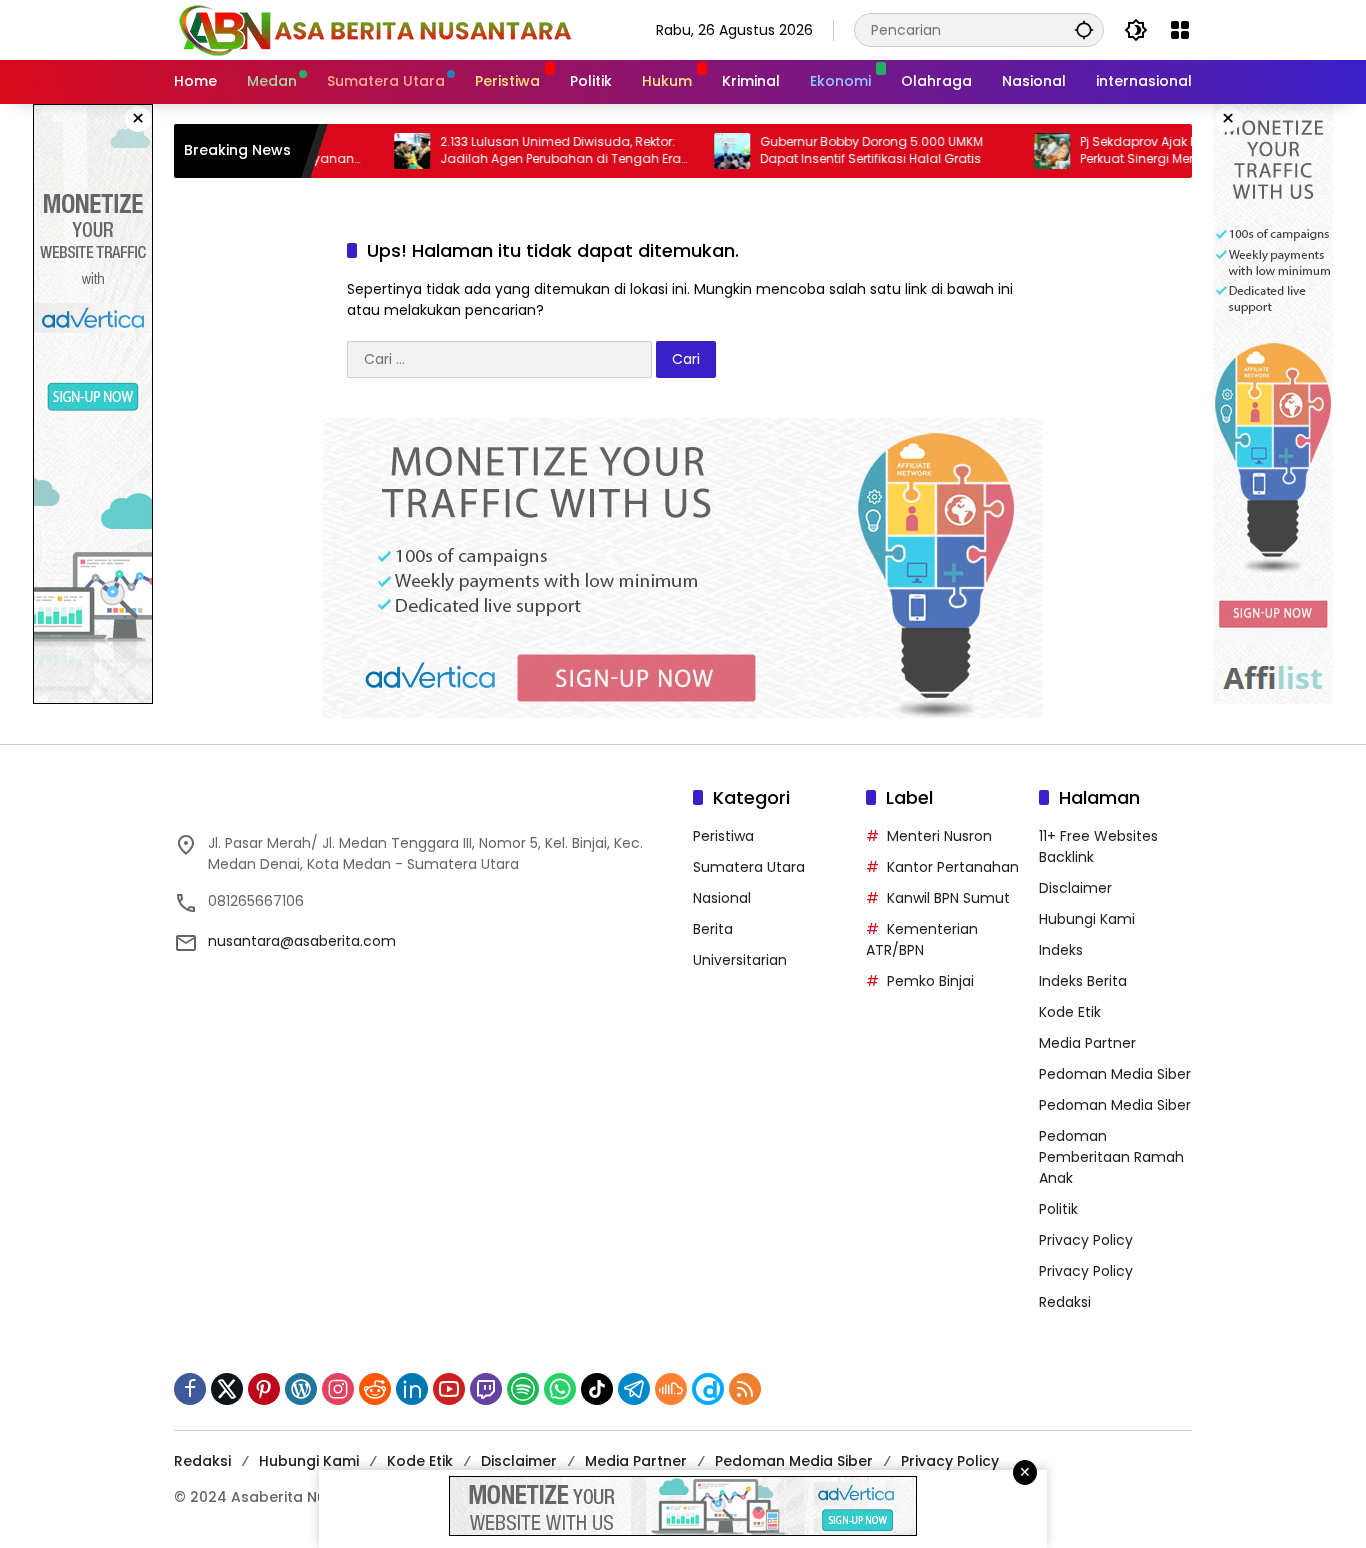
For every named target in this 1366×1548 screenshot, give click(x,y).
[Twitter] (227, 1389)
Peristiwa (723, 836)
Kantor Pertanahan (953, 867)
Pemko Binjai (930, 981)
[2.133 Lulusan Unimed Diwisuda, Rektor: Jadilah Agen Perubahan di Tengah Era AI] (364, 151)
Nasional (722, 898)
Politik (1058, 1209)
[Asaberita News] (374, 29)
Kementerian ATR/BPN (922, 939)
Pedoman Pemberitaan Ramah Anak (1111, 1157)
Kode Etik (1070, 1012)
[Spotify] (523, 1389)
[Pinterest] (264, 1389)
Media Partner (1087, 1043)
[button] (1084, 29)
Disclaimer (1075, 888)
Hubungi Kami (1087, 919)
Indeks (1061, 950)
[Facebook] (190, 1389)
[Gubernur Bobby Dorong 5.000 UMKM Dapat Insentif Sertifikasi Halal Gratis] (684, 151)
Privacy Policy (1086, 1240)
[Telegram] (634, 1389)
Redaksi (1065, 1302)
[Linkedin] (412, 1389)
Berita (713, 929)
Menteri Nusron (939, 836)
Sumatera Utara (749, 867)
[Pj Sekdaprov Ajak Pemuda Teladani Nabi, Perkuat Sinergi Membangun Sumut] (1004, 151)
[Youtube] (449, 1389)
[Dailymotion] (708, 1389)
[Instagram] (338, 1389)
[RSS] (745, 1389)
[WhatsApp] (560, 1389)
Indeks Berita (1083, 981)
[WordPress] (301, 1389)
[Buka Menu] (1180, 30)
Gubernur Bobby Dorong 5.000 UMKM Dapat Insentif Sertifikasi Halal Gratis (823, 150)
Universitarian (740, 960)
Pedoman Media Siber (1115, 1074)
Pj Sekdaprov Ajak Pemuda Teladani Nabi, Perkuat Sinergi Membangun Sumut (1158, 150)
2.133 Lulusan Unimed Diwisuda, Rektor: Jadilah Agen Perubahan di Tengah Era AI (512, 151)
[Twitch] (486, 1389)
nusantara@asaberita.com (302, 941)
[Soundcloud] (671, 1389)
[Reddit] (375, 1389)
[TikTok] (597, 1389)
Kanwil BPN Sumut (948, 898)
